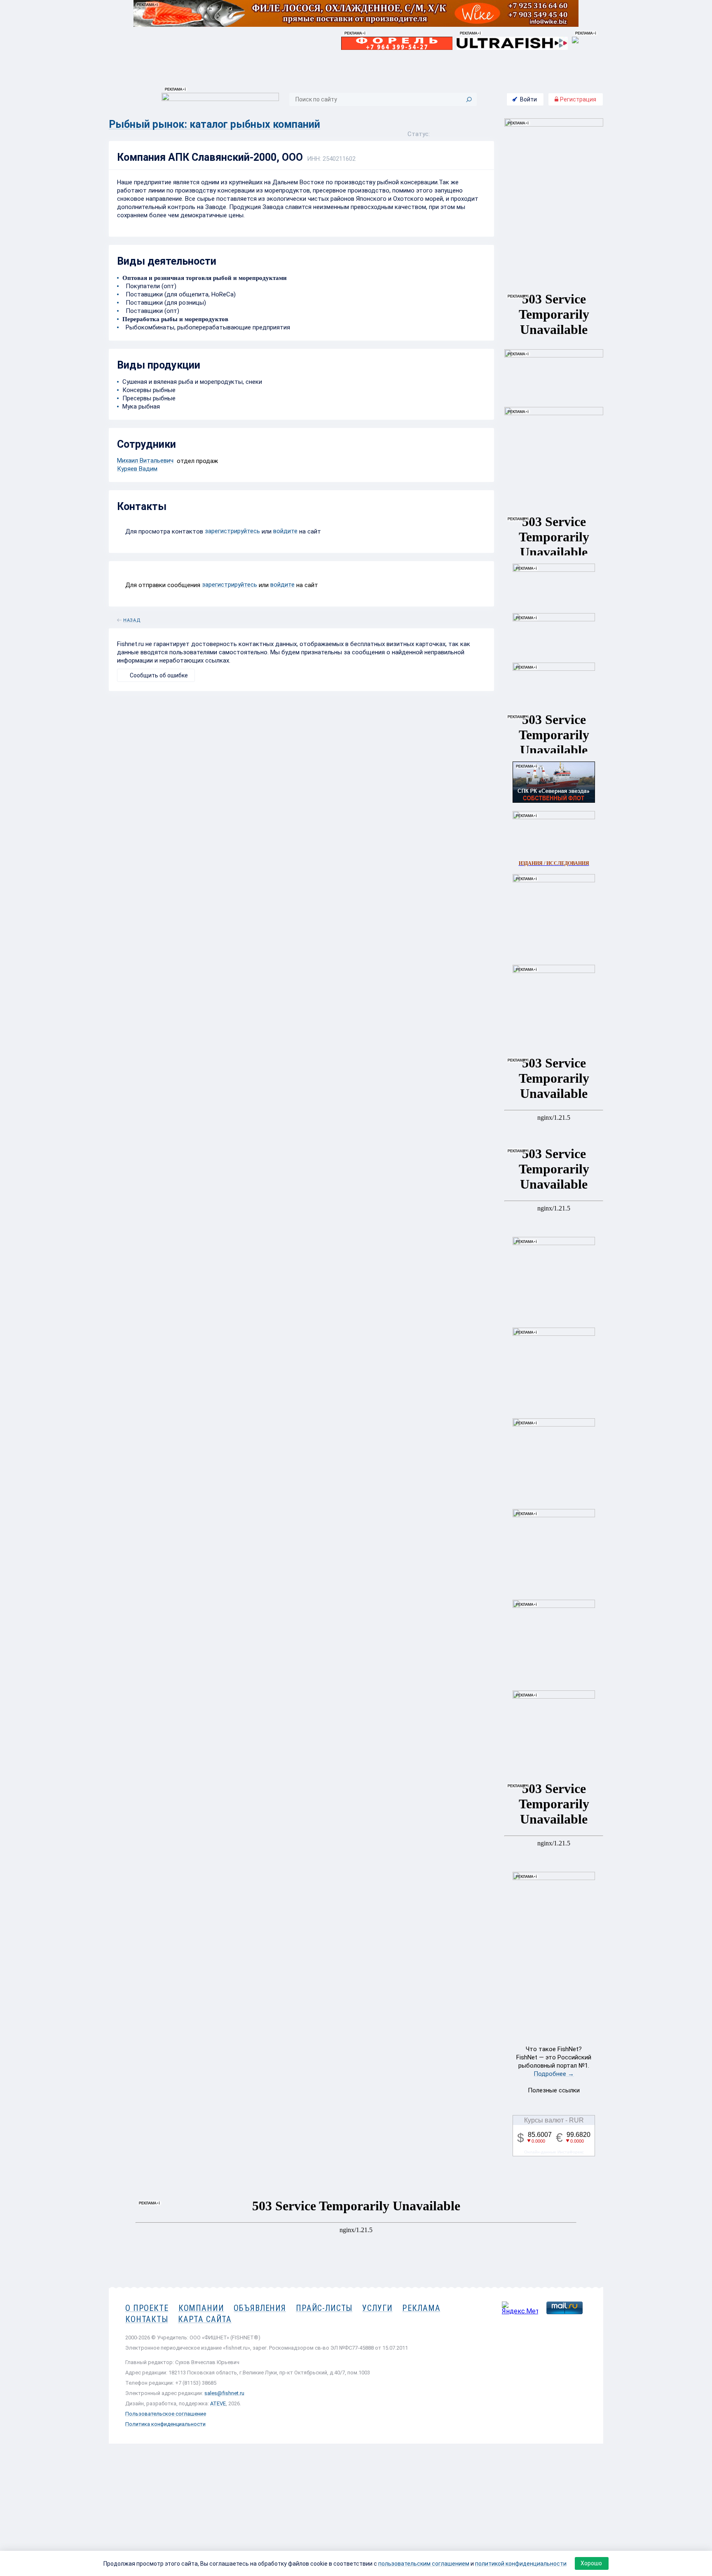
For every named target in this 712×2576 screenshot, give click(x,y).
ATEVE (218, 2403)
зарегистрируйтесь (232, 531)
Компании (201, 2308)
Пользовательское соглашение (166, 2414)
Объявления (260, 2308)
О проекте (147, 2308)
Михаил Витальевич (145, 461)
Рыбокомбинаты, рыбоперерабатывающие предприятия (206, 327)
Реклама (421, 2308)
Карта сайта (205, 2319)
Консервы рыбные (149, 390)
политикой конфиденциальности (521, 2564)
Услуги (377, 2308)
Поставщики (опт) (151, 311)
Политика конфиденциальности (165, 2424)
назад (132, 619)
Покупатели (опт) (149, 286)
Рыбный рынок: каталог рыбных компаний (214, 124)
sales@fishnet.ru (224, 2393)
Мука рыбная (141, 407)
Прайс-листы (324, 2308)
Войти (528, 99)
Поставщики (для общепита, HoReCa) (179, 294)
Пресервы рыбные (149, 398)
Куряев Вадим (137, 469)
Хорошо (591, 2563)
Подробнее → (554, 2074)
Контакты (147, 2319)
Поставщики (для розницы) (164, 303)
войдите (285, 531)
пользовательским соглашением (424, 2564)
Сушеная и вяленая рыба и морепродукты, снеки (192, 382)
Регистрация (577, 99)
